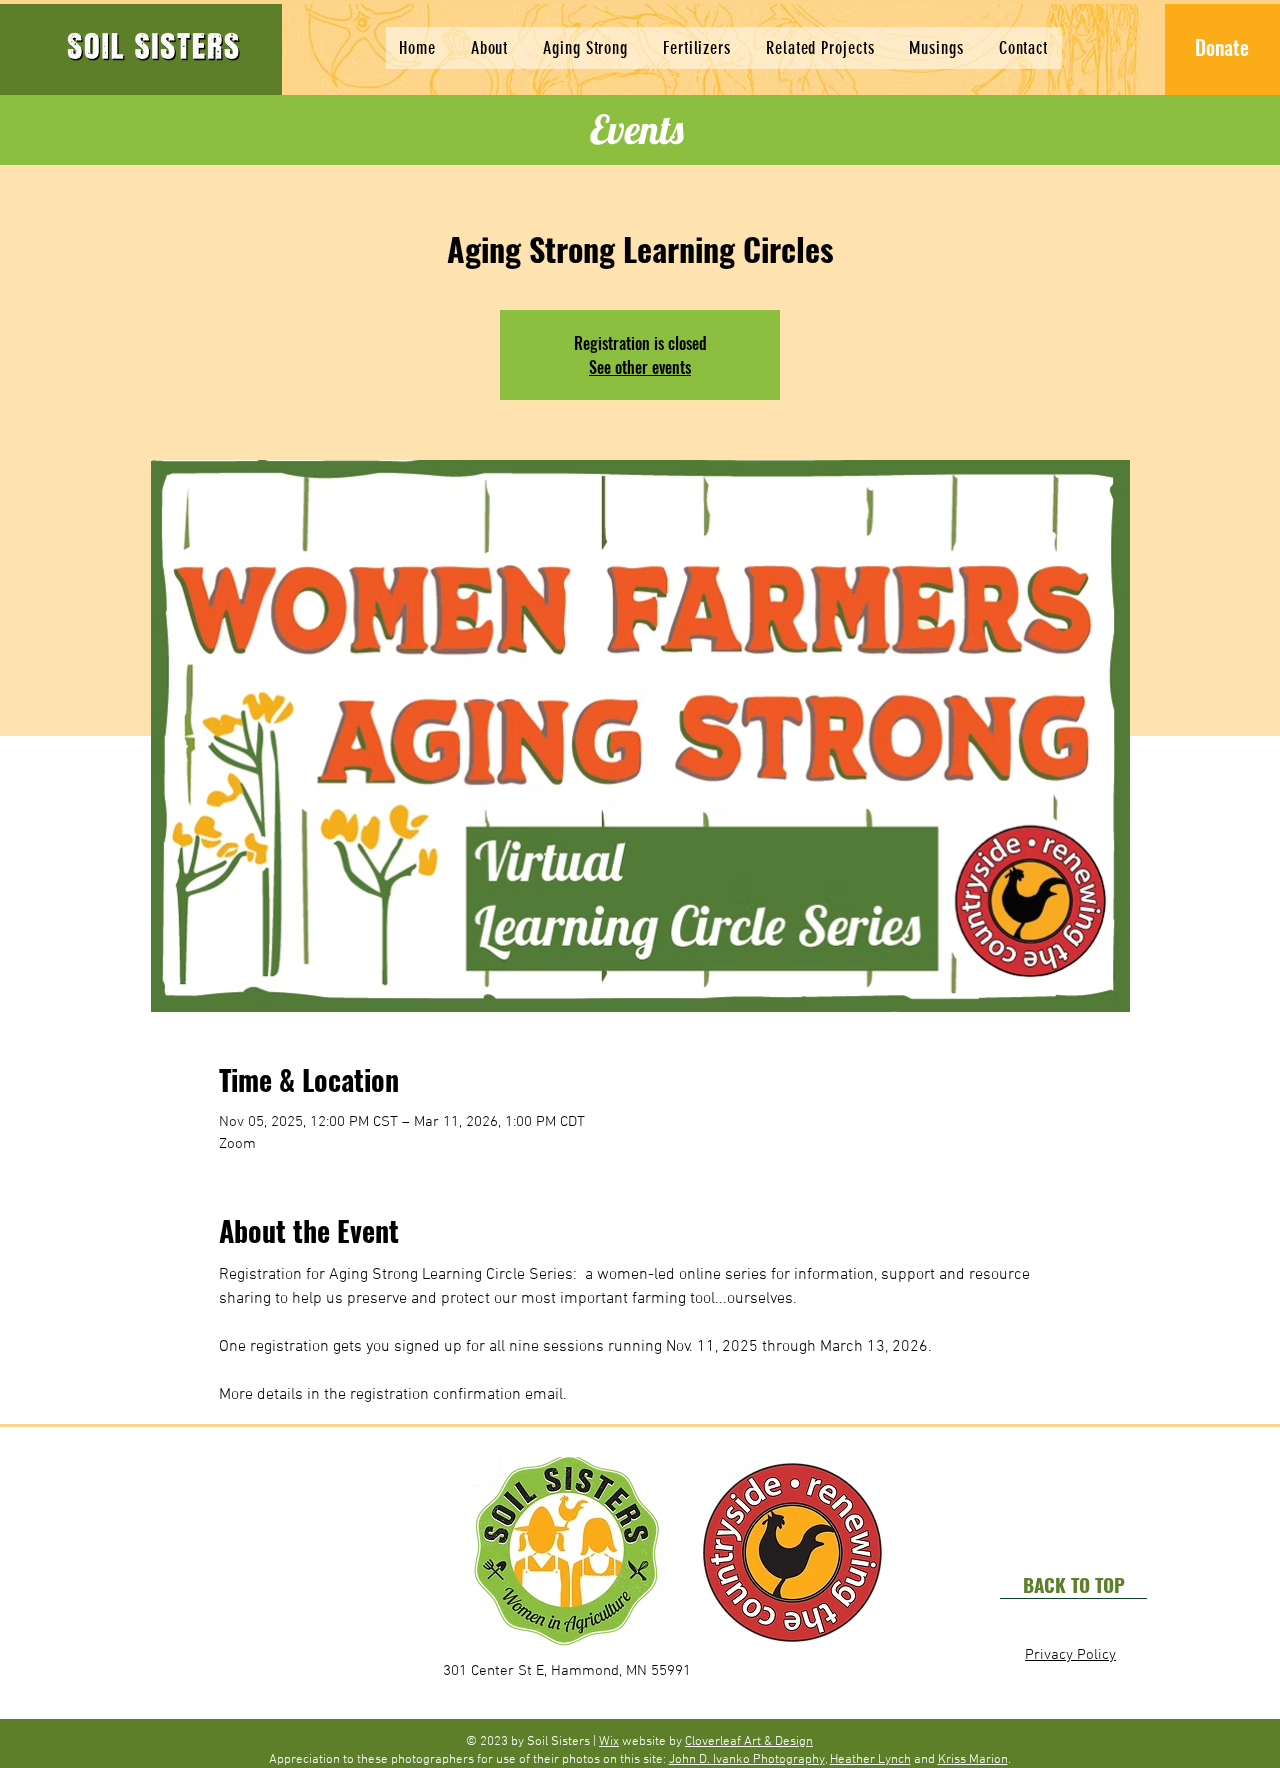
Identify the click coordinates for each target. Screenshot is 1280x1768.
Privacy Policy (1070, 1655)
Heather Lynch (870, 1760)
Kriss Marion (973, 1760)
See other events (640, 367)
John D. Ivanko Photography (747, 1760)
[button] (586, 48)
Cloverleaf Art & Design (749, 1742)
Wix (609, 1742)
